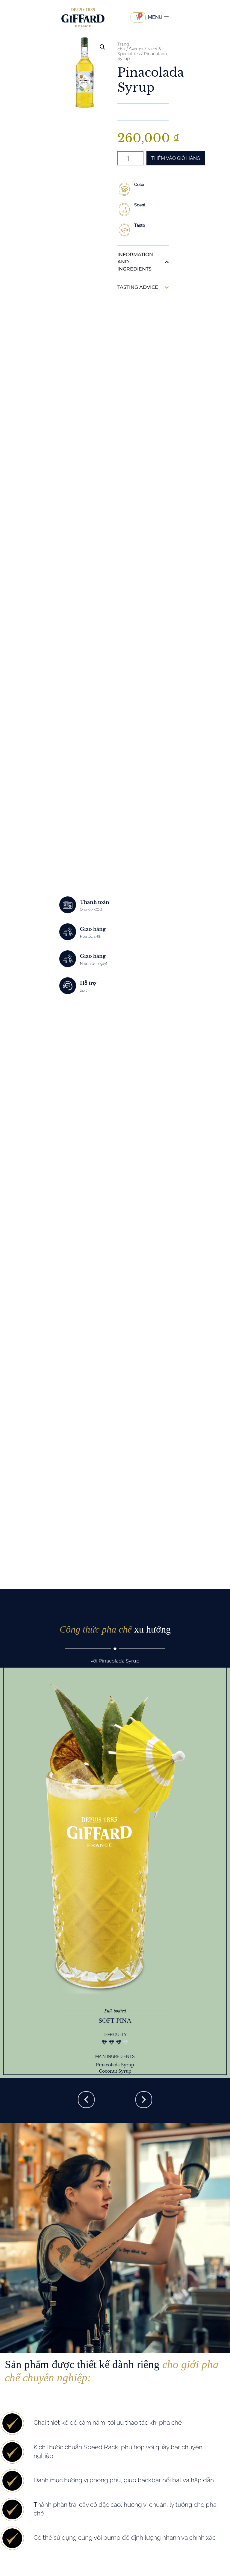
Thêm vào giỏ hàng (176, 158)
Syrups (136, 49)
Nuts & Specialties (139, 51)
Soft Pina (115, 2020)
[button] (102, 47)
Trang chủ (123, 46)
